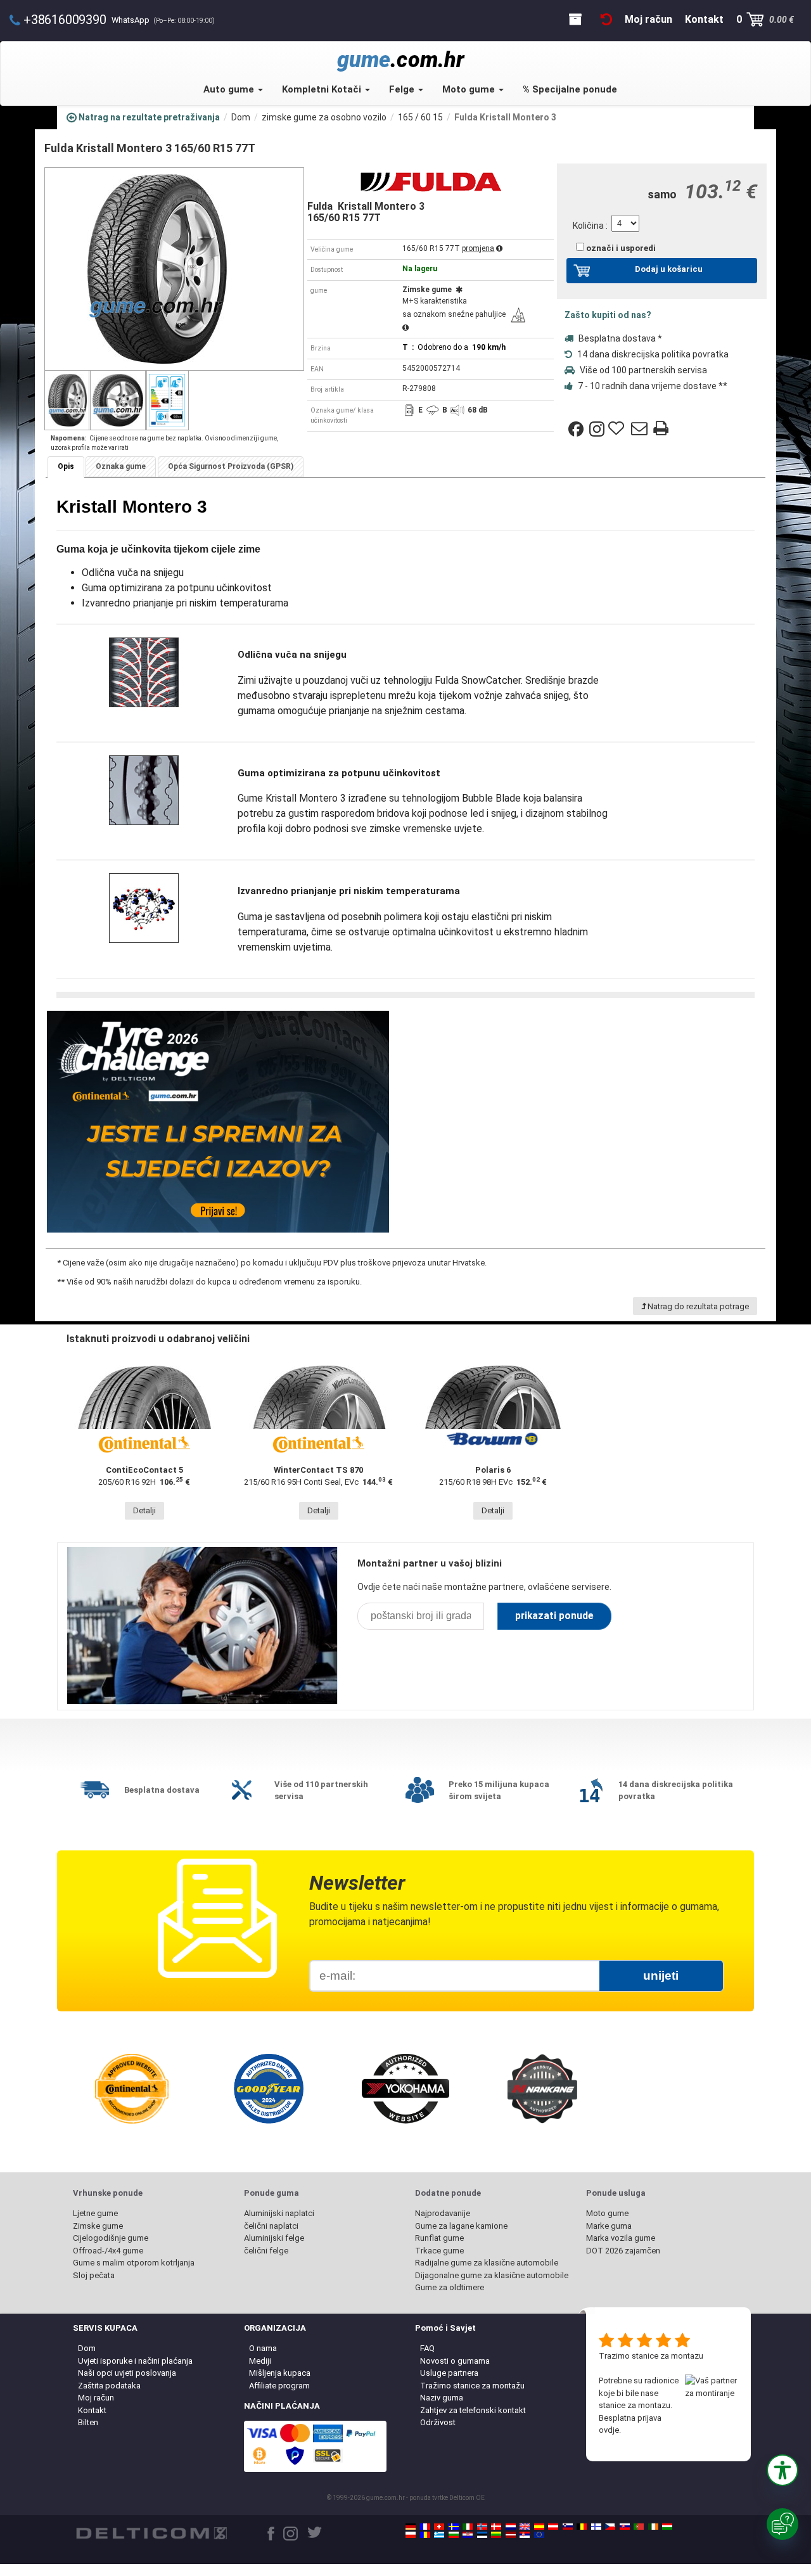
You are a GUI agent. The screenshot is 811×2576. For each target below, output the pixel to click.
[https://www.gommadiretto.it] (468, 2527)
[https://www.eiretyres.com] (653, 2527)
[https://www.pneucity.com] (639, 2527)
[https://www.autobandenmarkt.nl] (511, 2527)
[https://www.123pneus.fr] (425, 2527)
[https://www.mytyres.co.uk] (525, 2527)
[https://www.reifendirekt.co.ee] (482, 2535)
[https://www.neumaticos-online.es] (539, 2527)
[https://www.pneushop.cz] (610, 2527)
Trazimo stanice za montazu (651, 2356)
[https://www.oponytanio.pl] (411, 2535)
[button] (782, 2470)
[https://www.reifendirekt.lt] (496, 2535)
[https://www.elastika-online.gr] (439, 2535)
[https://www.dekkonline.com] (482, 2527)
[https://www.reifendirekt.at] (553, 2527)
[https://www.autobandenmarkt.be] (582, 2527)
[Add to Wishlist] (618, 429)
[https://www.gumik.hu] (667, 2527)
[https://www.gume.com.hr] (468, 2535)
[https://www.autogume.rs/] (525, 2535)
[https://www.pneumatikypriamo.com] (625, 2527)
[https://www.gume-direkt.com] (568, 2527)
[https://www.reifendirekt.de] (411, 2527)
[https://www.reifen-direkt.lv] (511, 2535)
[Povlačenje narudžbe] (606, 19)
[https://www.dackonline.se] (454, 2527)
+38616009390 (65, 20)
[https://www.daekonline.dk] (496, 2527)
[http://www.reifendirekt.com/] (539, 2535)
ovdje (609, 2430)
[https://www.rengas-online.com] (596, 2527)
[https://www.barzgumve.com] (454, 2535)
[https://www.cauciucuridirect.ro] (425, 2535)
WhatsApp (163, 20)
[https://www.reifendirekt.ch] (439, 2527)
